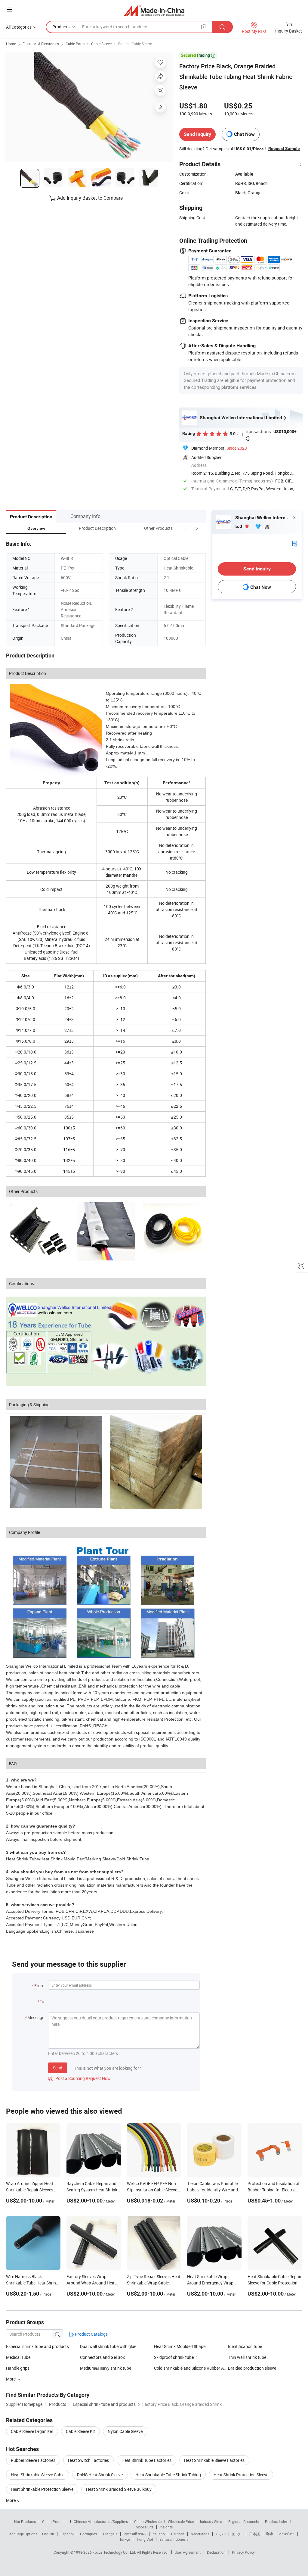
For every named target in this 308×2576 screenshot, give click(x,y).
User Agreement (188, 2552)
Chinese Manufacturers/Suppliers (101, 2521)
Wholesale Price (181, 2521)
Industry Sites (211, 2521)
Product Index (276, 2521)
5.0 (239, 526)
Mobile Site (145, 2527)
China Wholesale (148, 2521)
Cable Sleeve (101, 44)
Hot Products (25, 2521)
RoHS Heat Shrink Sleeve (100, 2475)
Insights (166, 2527)
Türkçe (125, 2539)
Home (11, 44)
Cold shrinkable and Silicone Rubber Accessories (191, 2368)
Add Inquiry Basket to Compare (90, 198)
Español (67, 2534)
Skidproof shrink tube (174, 2357)
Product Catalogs (91, 2334)
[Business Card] (295, 543)
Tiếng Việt (145, 2539)
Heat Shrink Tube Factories (146, 2460)
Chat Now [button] (244, 134)
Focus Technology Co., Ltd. (115, 2552)
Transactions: (271, 434)
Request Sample (284, 148)
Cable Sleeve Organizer (32, 2431)
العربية (221, 2534)
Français (110, 2534)
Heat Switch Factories (88, 2460)
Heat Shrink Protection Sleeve (241, 2475)
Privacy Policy (243, 2552)
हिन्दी (269, 2534)
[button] (186, 528)
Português (88, 2534)
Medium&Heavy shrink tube (106, 2368)
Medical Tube (18, 2357)
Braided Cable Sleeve (135, 44)
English (48, 2534)
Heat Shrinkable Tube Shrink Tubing (168, 2475)
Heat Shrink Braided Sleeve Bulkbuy (119, 2489)
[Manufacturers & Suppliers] (154, 10)
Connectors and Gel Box (102, 2357)
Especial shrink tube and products (37, 2346)
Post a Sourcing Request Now (79, 2078)
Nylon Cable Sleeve (125, 2431)
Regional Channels (243, 2521)
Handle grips (18, 2368)
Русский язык (135, 2534)
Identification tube (245, 2346)
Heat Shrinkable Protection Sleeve (42, 2489)
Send (58, 2068)
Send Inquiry (197, 134)
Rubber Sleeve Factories (33, 2460)
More (11, 2500)
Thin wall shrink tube (247, 2357)
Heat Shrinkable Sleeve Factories (214, 2460)
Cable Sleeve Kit (80, 2431)
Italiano (159, 2534)
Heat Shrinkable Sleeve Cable (38, 2475)
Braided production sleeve (252, 2368)
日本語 (254, 2534)
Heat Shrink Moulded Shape (180, 2346)
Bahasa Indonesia (174, 2539)
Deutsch (178, 2534)
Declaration (216, 2552)
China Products (55, 2521)
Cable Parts (75, 44)
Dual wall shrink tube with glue (108, 2346)
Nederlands (200, 2534)
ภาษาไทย (287, 2534)
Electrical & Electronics (41, 44)
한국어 (237, 2534)
